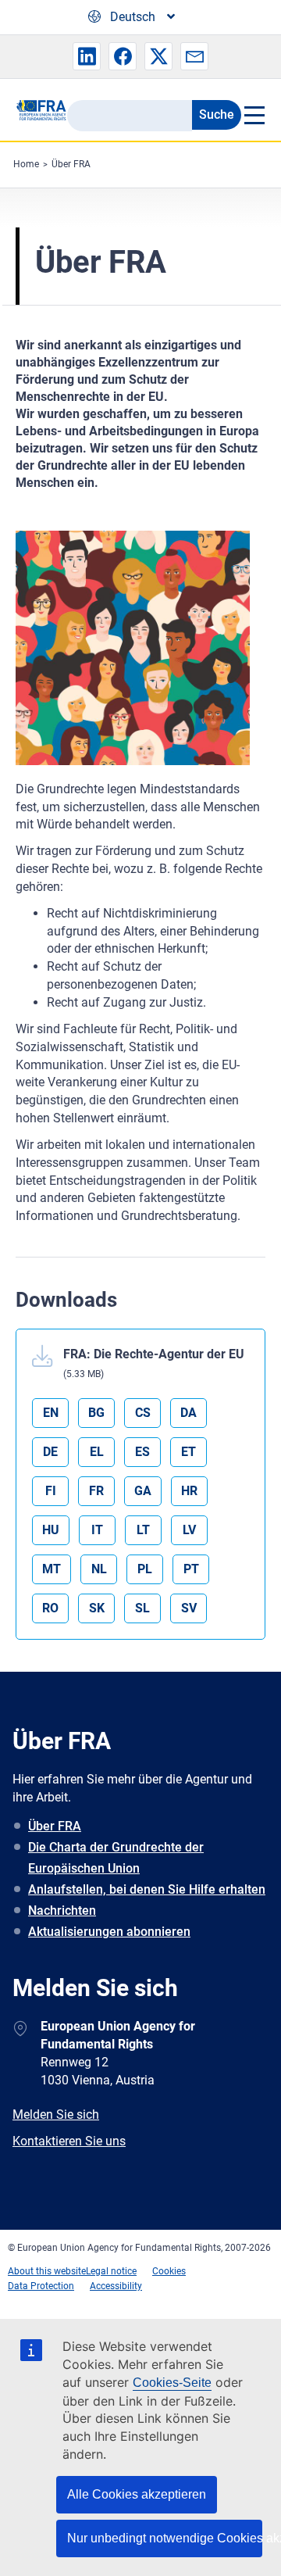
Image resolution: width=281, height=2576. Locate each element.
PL (145, 1569)
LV (189, 1530)
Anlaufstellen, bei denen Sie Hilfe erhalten (147, 1889)
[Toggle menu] (253, 115)
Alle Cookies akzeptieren (137, 2494)
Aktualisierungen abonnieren (109, 1932)
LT (143, 1530)
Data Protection (41, 2286)
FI (51, 1491)
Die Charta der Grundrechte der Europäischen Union (116, 1858)
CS (143, 1413)
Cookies (169, 2271)
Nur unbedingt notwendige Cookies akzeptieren (165, 2538)
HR (189, 1491)
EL (97, 1452)
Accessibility (116, 2286)
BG (96, 1413)
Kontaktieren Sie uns (69, 2141)
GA (143, 1491)
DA (189, 1413)
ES (142, 1452)
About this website (47, 2271)
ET (189, 1452)
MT (52, 1569)
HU (51, 1530)
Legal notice (111, 2271)
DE (50, 1452)
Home (26, 164)
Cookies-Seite (172, 2383)
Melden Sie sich (56, 2114)
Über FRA (71, 164)
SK (97, 1608)
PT (191, 1569)
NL (99, 1569)
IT (97, 1530)
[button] (87, 56)
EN (51, 1413)
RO (50, 1608)
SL (142, 1608)
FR (96, 1491)
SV (189, 1608)
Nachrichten (62, 1911)
